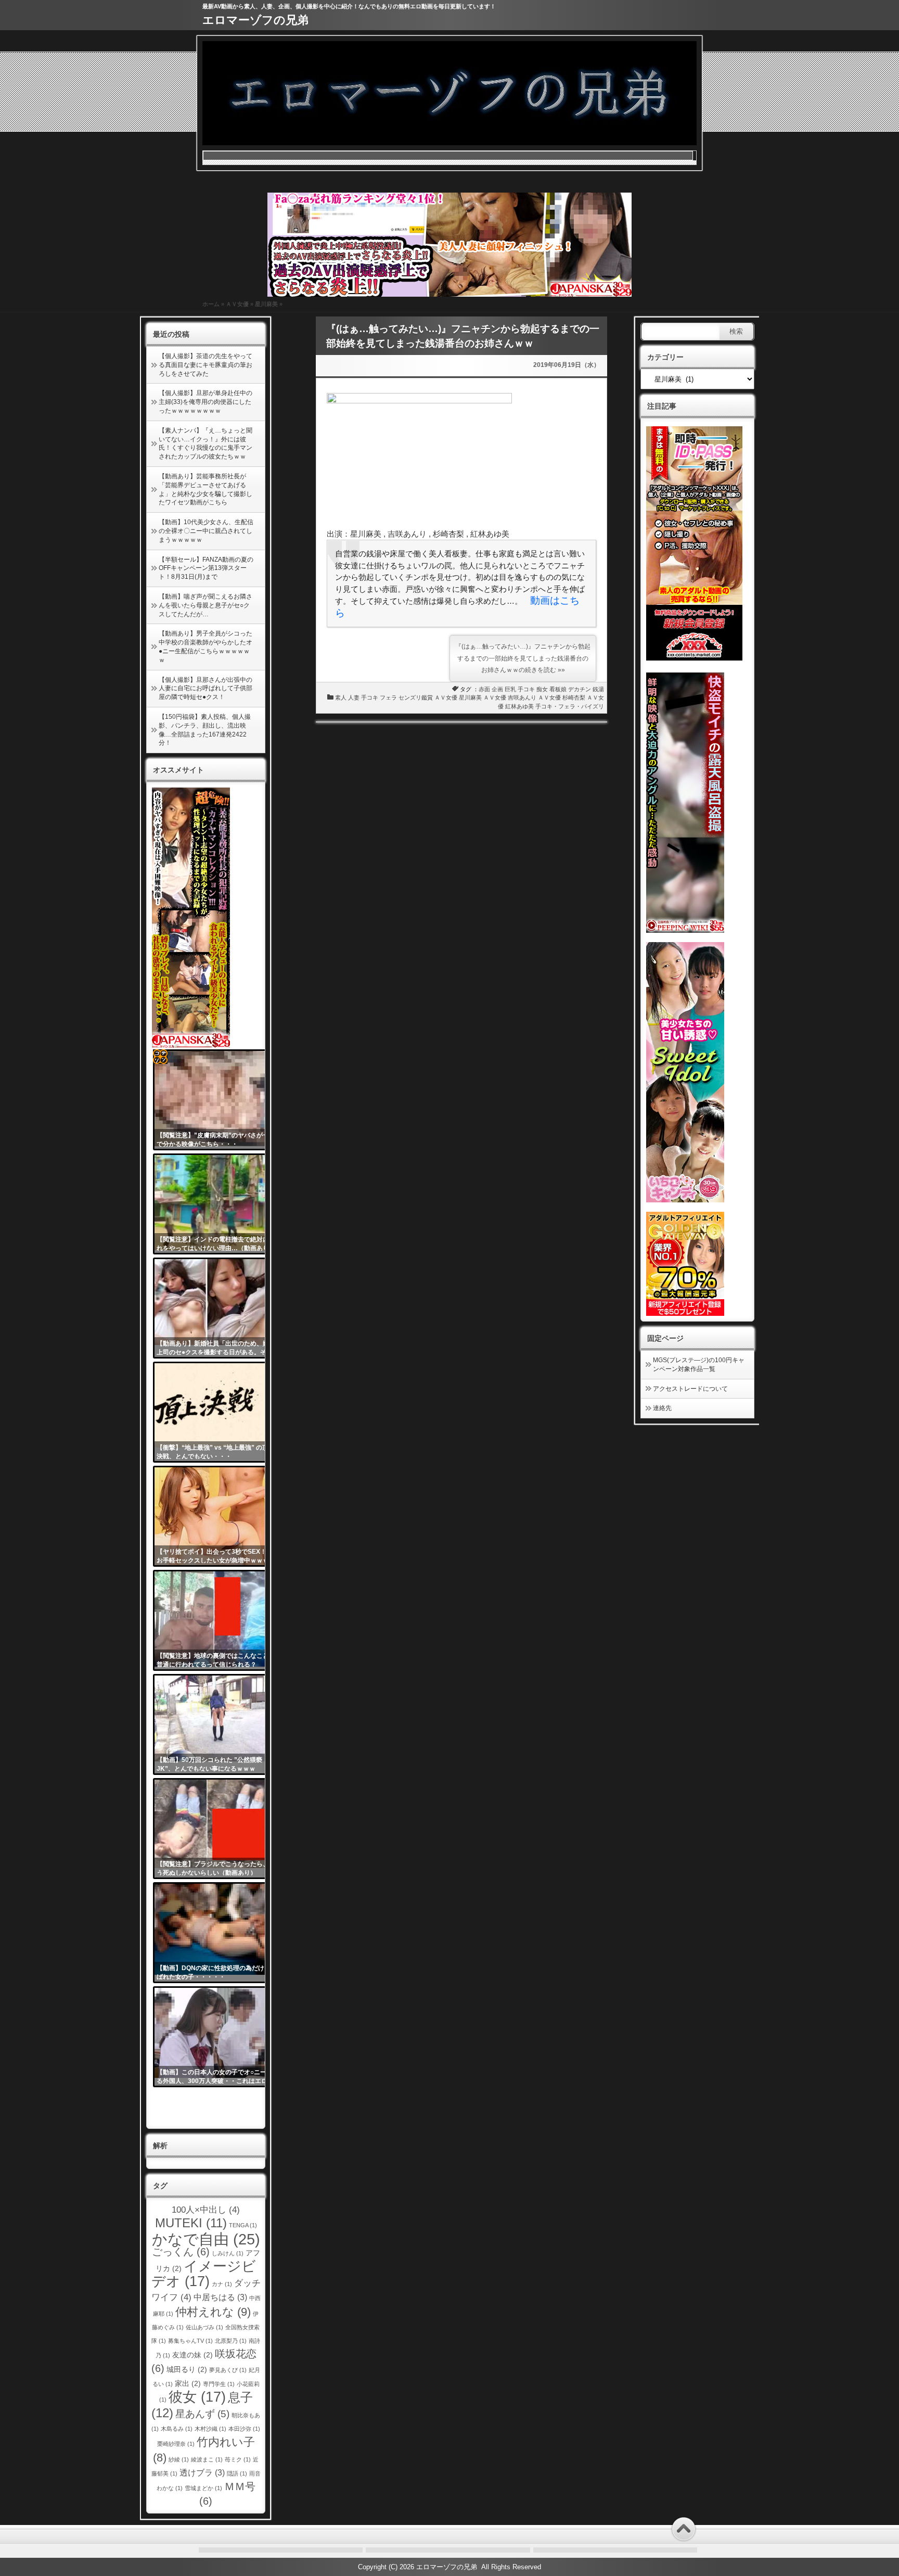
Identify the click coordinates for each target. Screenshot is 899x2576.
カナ (222, 2284)
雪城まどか (203, 2488)
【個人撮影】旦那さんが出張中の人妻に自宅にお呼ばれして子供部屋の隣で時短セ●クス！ (206, 689)
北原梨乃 (231, 2341)
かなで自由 (206, 2239)
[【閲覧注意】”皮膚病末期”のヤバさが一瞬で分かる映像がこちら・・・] (217, 1100)
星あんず (202, 2414)
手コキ (526, 689)
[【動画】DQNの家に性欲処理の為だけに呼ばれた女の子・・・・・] (217, 1933)
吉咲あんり (522, 697)
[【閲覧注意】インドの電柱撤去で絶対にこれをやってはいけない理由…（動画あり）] (217, 1204)
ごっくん (181, 2252)
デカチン (580, 689)
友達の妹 (192, 2355)
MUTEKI (191, 2223)
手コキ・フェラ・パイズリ (570, 706)
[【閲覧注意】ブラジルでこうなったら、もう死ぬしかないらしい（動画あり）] (217, 1829)
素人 (341, 697)
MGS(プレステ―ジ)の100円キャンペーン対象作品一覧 (699, 1365)
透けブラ (202, 2473)
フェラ (388, 697)
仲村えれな (213, 2312)
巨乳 (510, 689)
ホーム (211, 304)
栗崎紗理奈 (176, 2444)
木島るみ (177, 2429)
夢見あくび (228, 2370)
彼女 (197, 2397)
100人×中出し (206, 2210)
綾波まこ (207, 2459)
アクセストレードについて (690, 1389)
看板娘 (558, 689)
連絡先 (662, 1408)
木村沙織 (210, 2429)
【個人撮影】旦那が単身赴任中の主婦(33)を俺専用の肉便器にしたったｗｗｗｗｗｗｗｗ (206, 402)
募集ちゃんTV (190, 2341)
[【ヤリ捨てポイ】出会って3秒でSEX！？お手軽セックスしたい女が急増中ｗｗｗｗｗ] (217, 1516)
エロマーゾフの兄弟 (255, 20)
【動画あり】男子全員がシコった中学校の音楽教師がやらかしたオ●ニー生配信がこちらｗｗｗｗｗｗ (206, 646)
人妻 (354, 697)
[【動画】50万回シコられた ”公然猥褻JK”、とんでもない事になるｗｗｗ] (217, 1724)
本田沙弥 (244, 2429)
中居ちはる (220, 2297)
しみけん (228, 2253)
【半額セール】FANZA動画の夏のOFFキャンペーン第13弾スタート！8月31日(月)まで (206, 568)
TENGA (243, 2225)
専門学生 (219, 2384)
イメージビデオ (204, 2274)
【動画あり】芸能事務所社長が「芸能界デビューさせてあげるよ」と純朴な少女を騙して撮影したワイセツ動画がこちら (206, 489)
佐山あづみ (204, 2327)
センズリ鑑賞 (416, 697)
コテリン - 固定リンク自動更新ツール (160, 1057)
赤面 (484, 689)
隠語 (237, 2473)
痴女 (542, 689)
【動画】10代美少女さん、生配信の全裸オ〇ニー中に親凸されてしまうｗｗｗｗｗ (206, 531)
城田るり (187, 2370)
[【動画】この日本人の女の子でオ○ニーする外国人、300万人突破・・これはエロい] (217, 2037)
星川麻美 (266, 304)
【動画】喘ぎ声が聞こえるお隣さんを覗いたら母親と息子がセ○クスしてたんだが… (206, 605)
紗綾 (179, 2459)
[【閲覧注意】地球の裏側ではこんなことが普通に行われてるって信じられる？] (217, 1620)
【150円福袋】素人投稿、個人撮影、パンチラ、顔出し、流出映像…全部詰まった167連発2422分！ (205, 730)
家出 (188, 2384)
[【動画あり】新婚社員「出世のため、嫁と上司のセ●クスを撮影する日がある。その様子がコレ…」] (217, 1308)
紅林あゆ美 (519, 706)
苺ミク (238, 2459)
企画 (497, 689)
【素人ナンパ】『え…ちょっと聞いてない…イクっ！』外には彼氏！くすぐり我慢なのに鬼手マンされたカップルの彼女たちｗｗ (206, 443)
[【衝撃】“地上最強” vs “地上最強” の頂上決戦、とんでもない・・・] (217, 1412)
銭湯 (598, 689)
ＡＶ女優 (237, 304)
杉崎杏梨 (574, 697)
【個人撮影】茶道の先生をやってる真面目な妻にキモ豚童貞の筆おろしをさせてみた (206, 365)
